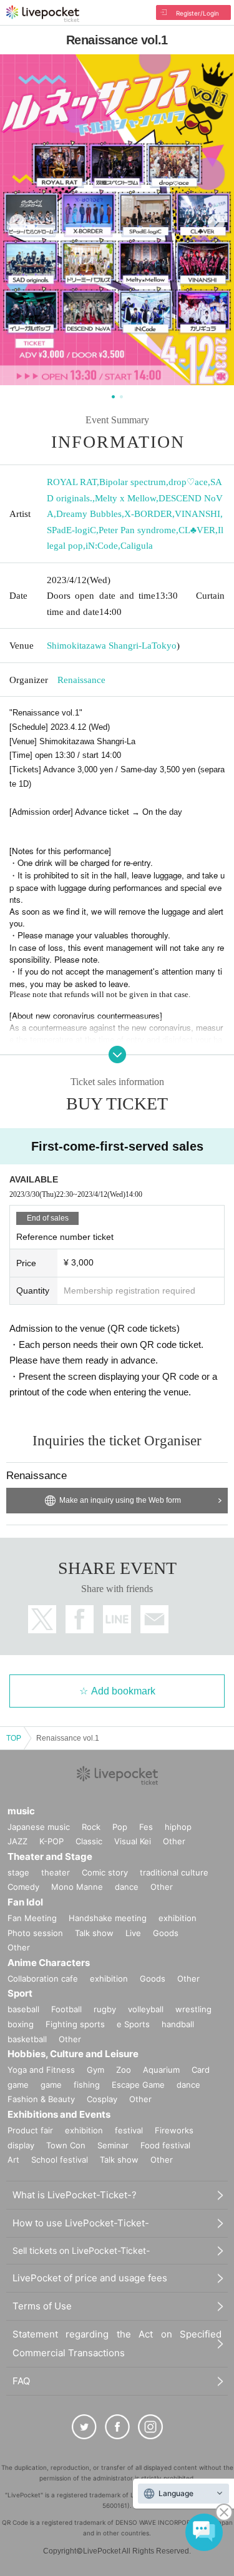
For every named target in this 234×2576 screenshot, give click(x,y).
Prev (18, 223)
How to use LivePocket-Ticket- (81, 2223)
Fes (146, 1827)
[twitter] (84, 2427)
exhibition (178, 1918)
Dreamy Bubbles (89, 514)
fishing (87, 2085)
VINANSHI (197, 514)
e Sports (133, 2024)
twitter (42, 1619)
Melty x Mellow (125, 498)
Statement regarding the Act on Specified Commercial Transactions (117, 2343)
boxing (21, 2024)
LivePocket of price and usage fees (90, 2278)
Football (66, 2009)
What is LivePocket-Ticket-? (75, 2195)
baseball (23, 2009)
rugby (105, 2009)
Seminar (113, 2145)
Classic (89, 1841)
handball (178, 2024)
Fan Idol (25, 1902)
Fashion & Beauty (41, 2099)
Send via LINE (117, 1619)
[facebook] (117, 2427)
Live (133, 1933)
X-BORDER (148, 514)
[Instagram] (150, 2427)
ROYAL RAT (72, 482)
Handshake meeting (108, 1918)
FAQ (21, 2381)
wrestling (193, 2009)
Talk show (94, 1933)
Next (216, 223)
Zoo (124, 2070)
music (21, 1811)
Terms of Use (42, 2306)
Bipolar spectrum (133, 482)
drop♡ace (188, 482)
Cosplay (102, 2099)
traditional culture (174, 1872)
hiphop (178, 1827)
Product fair (30, 2130)
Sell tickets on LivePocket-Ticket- (81, 2250)
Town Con (66, 2145)
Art (13, 2160)
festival (129, 2130)
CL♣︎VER (197, 530)
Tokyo (164, 646)
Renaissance (81, 680)
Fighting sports (75, 2024)
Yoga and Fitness (41, 2070)
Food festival (165, 2145)
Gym (95, 2070)
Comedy (23, 1887)
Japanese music (39, 1827)
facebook (80, 1619)
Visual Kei (133, 1841)
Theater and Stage (50, 1856)
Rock (91, 1827)
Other (174, 1841)
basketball (27, 2039)
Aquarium (161, 2070)
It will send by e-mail (154, 1619)
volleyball (146, 2009)
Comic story (105, 1872)
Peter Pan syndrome (137, 530)
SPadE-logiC (71, 530)
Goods (166, 1933)
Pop (120, 1827)
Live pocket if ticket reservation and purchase (43, 14)
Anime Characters (49, 1963)
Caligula (137, 546)
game (51, 2085)
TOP (14, 1738)
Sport (20, 1993)
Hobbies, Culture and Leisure (73, 2054)
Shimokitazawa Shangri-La (99, 646)
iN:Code (102, 546)
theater (56, 1872)
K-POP (51, 1841)
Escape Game (138, 2085)
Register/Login (197, 13)
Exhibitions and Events (59, 2114)
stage (18, 1872)
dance (127, 1887)
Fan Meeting (32, 1918)
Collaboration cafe (43, 1979)
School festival (60, 2160)
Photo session (35, 1933)
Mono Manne (77, 1887)
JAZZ (17, 1841)
